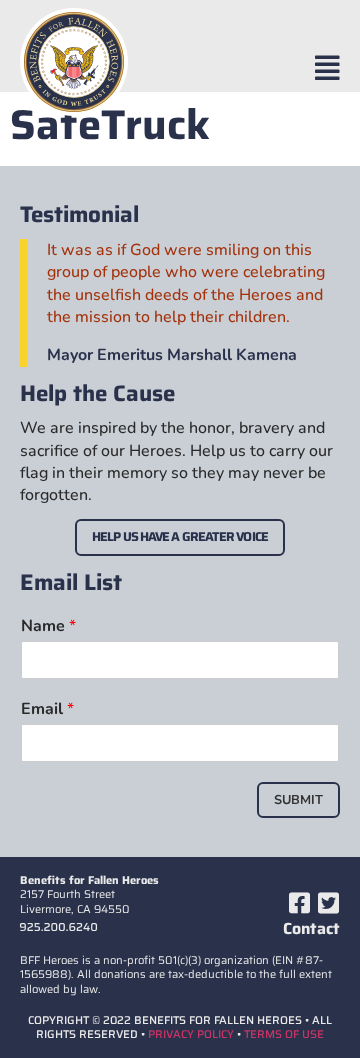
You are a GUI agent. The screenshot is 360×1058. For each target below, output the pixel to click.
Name (48, 626)
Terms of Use (284, 1034)
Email (47, 709)
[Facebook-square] (299, 903)
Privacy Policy (191, 1034)
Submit (298, 800)
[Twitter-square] (328, 903)
